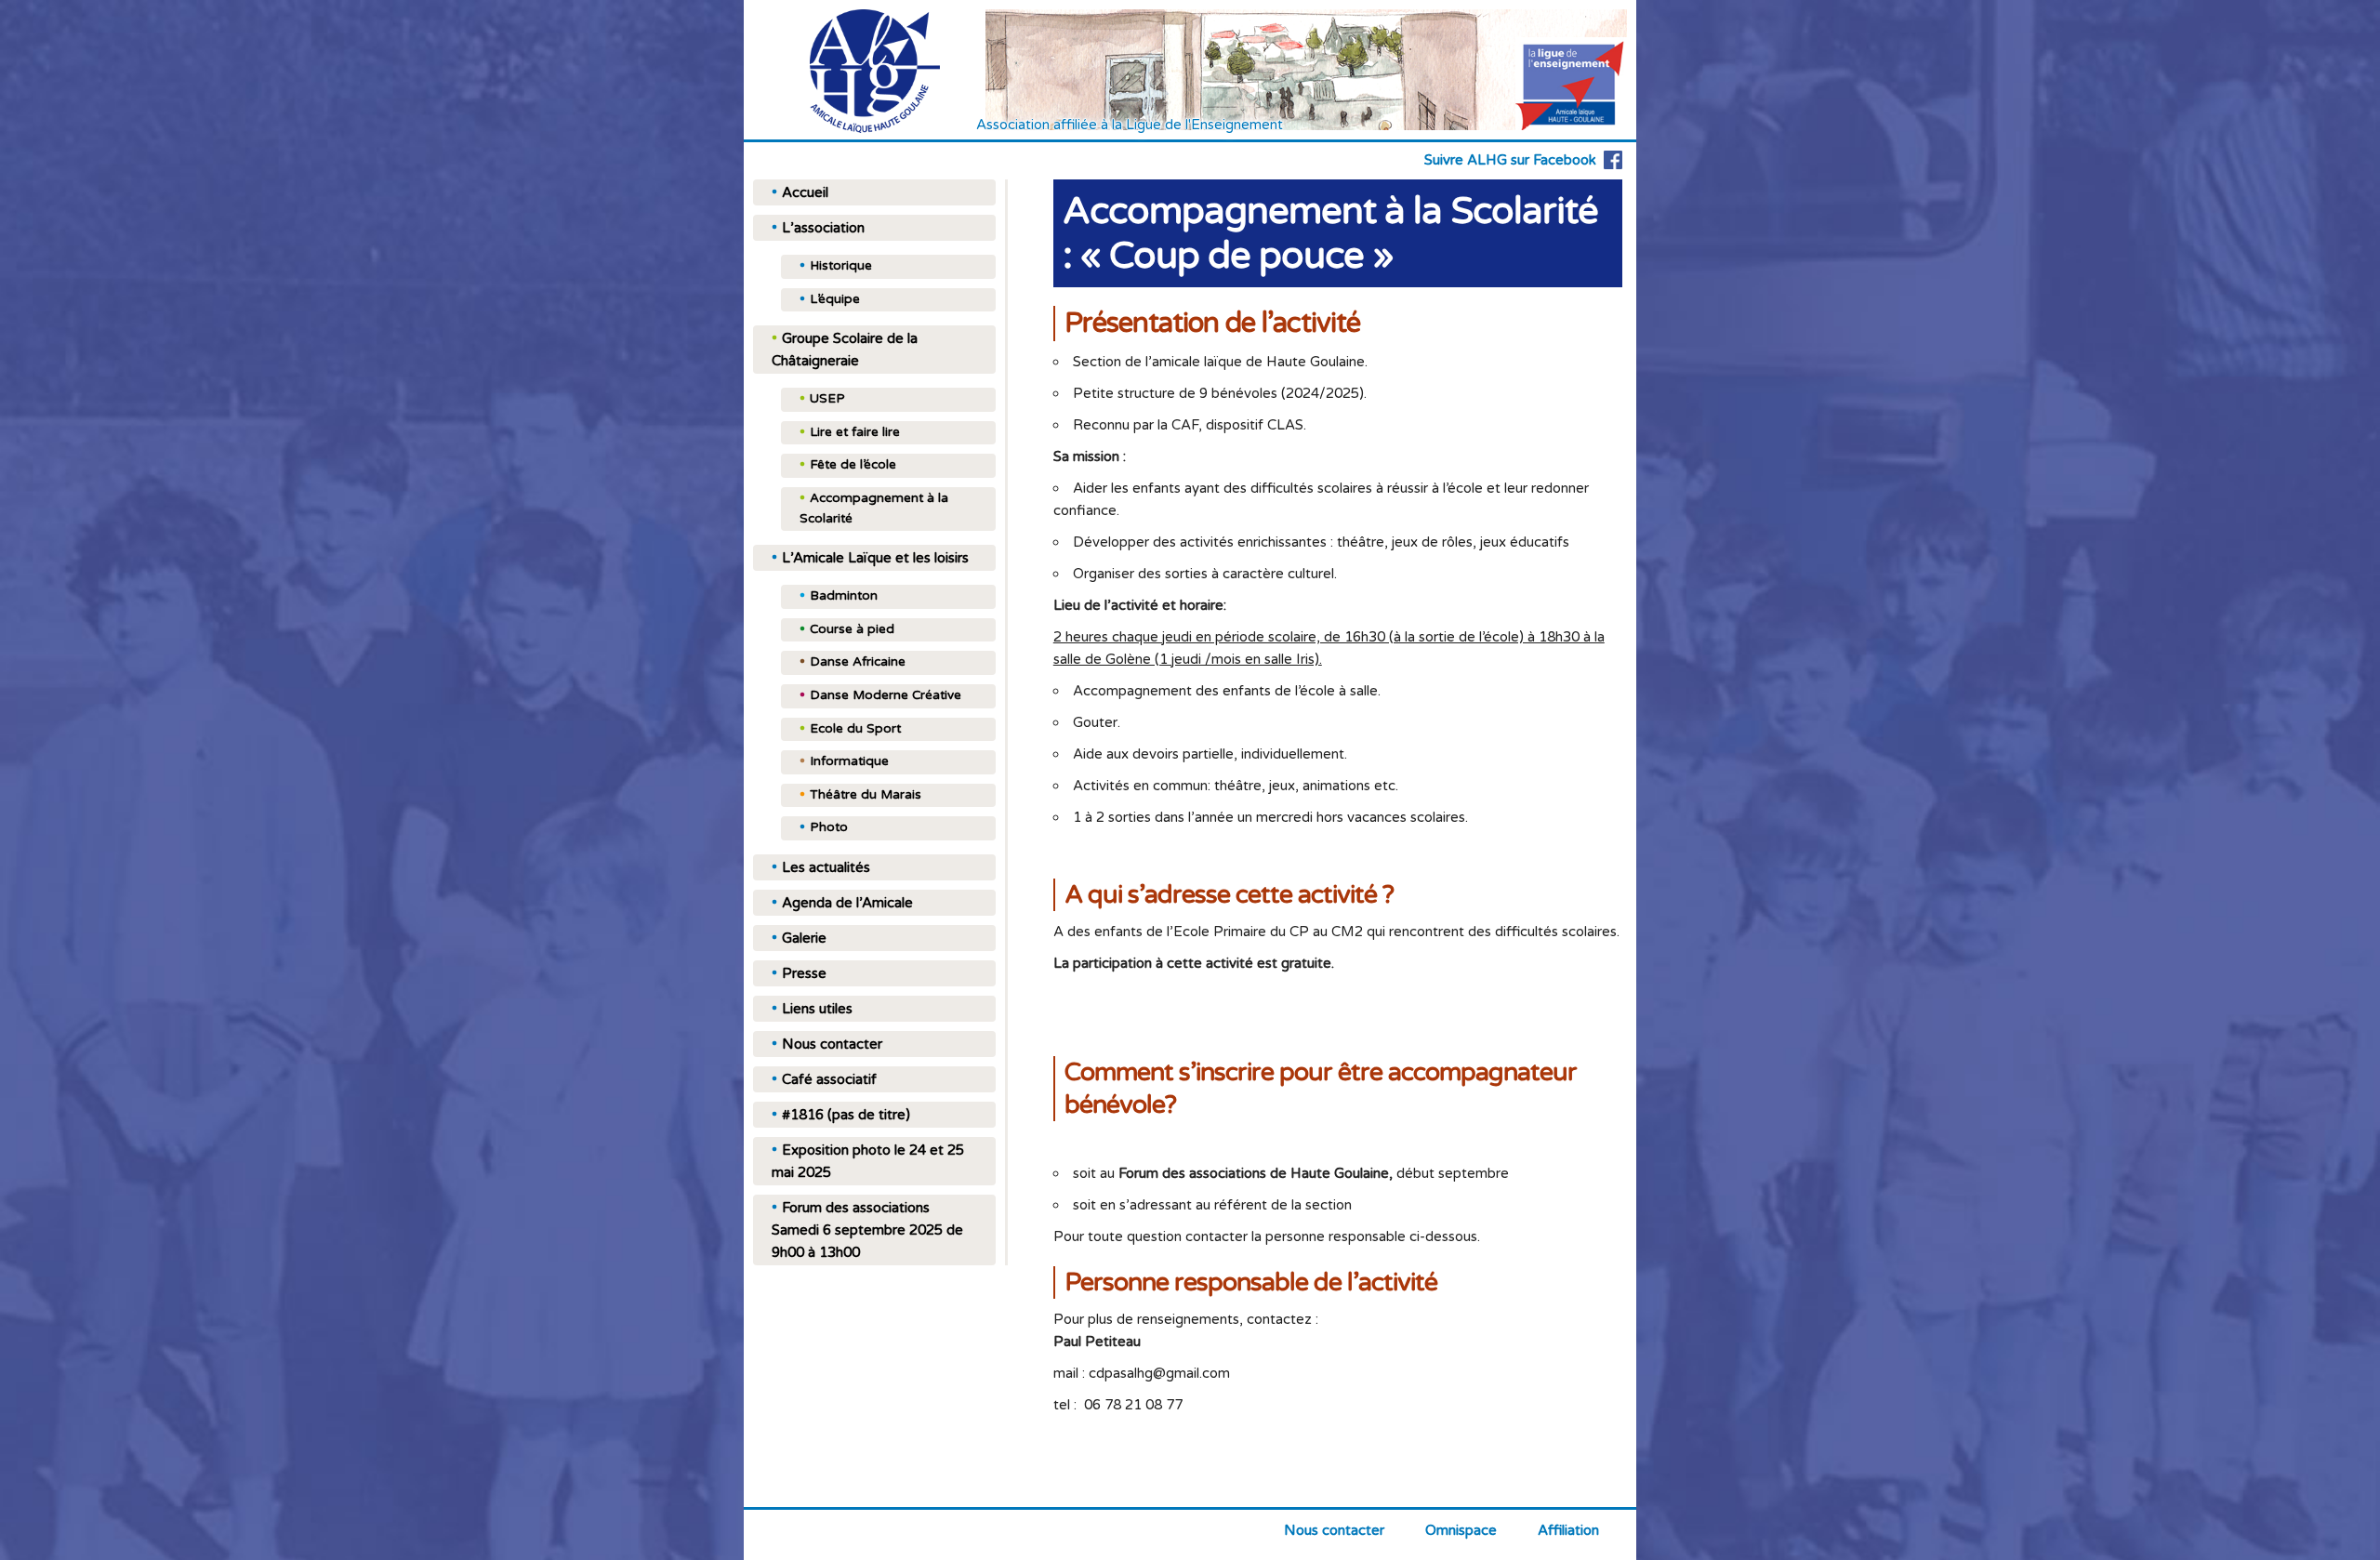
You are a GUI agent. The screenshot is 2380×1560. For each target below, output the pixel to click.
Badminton (844, 596)
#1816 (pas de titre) (846, 1115)
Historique (841, 266)
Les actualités (826, 867)
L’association (823, 228)
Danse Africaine (858, 662)
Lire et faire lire (855, 432)
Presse (804, 973)
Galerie (804, 938)
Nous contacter (832, 1044)
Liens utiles (817, 1009)
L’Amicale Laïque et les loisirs (875, 558)
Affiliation (1568, 1530)
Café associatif (829, 1079)
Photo (829, 827)
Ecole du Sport (855, 729)
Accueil (805, 192)
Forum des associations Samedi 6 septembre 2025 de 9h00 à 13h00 (867, 1230)
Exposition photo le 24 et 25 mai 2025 (868, 1161)
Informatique (849, 761)
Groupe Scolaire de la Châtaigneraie (845, 350)
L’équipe (835, 299)
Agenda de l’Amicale (847, 903)
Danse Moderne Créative (886, 695)
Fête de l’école (853, 465)
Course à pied (852, 629)
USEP (827, 399)
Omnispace (1461, 1530)
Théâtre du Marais (866, 795)
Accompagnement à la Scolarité (874, 509)
